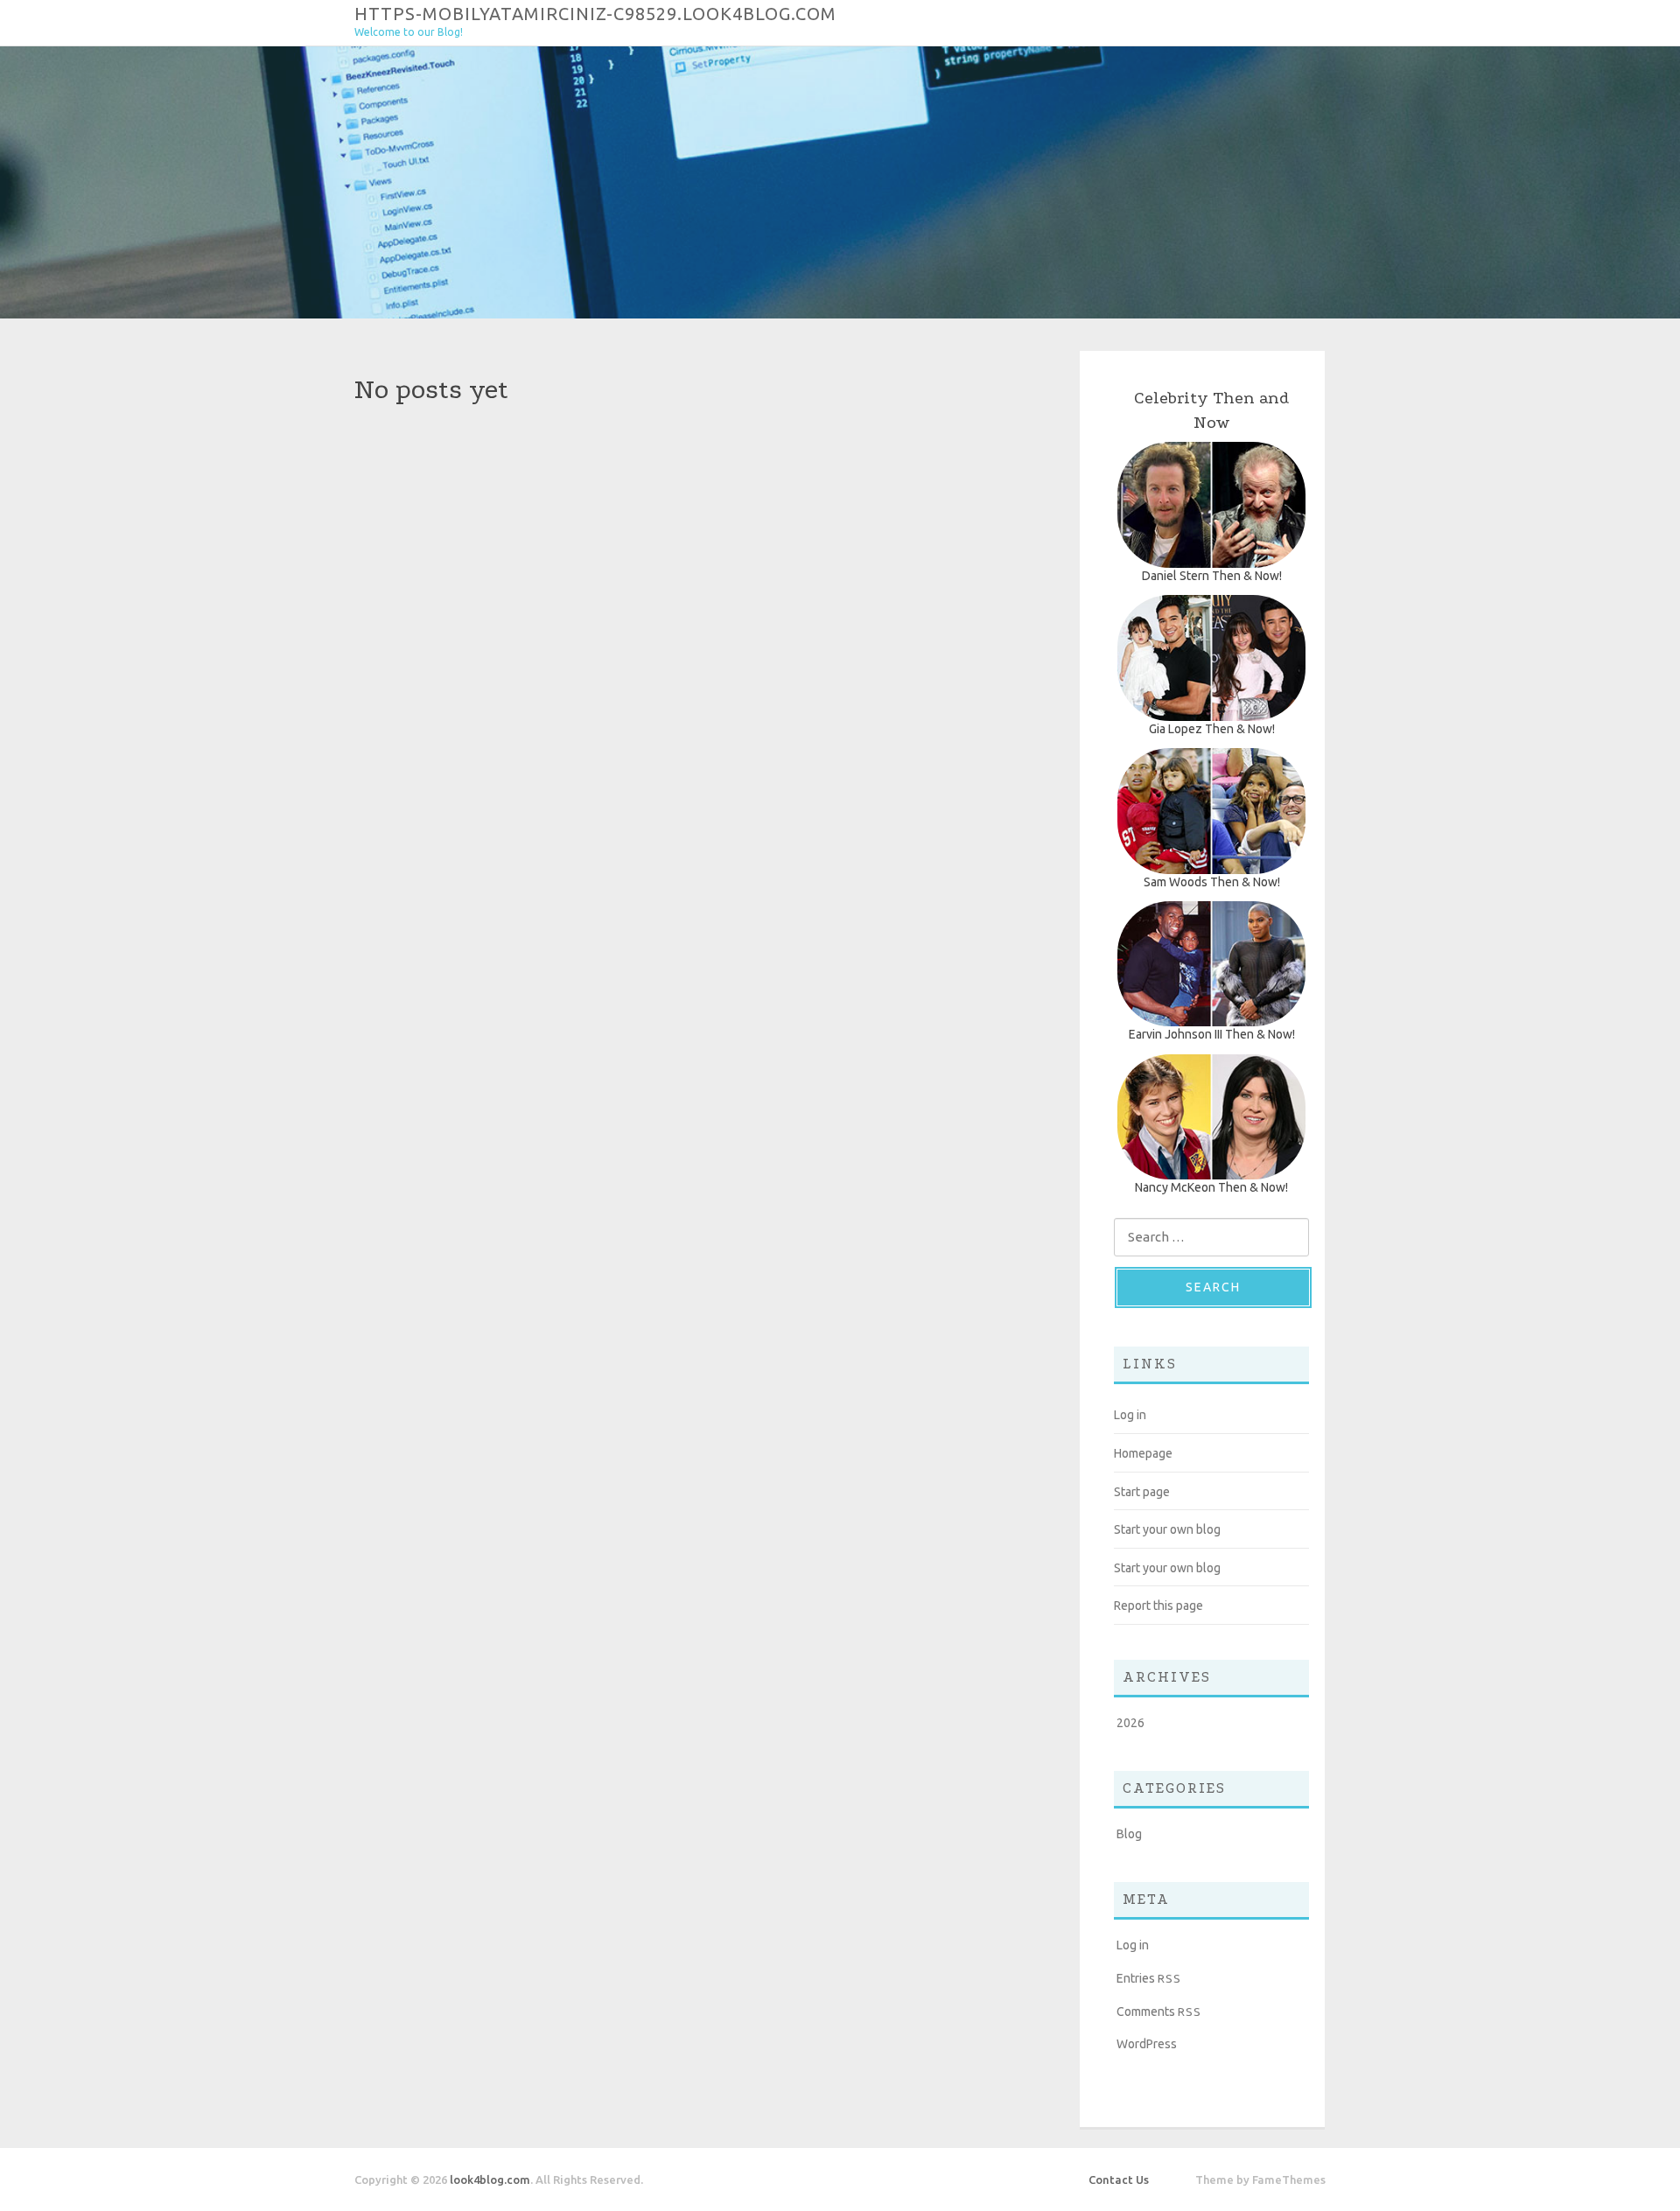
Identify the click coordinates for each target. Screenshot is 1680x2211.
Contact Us (1119, 2180)
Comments (1159, 2012)
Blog (1129, 1834)
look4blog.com (490, 2180)
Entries (1149, 1978)
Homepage (1143, 1453)
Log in (1130, 1415)
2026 (1130, 1723)
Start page (1142, 1492)
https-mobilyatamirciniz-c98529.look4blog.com (595, 13)
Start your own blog (1167, 1529)
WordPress (1147, 2044)
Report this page (1158, 1606)
